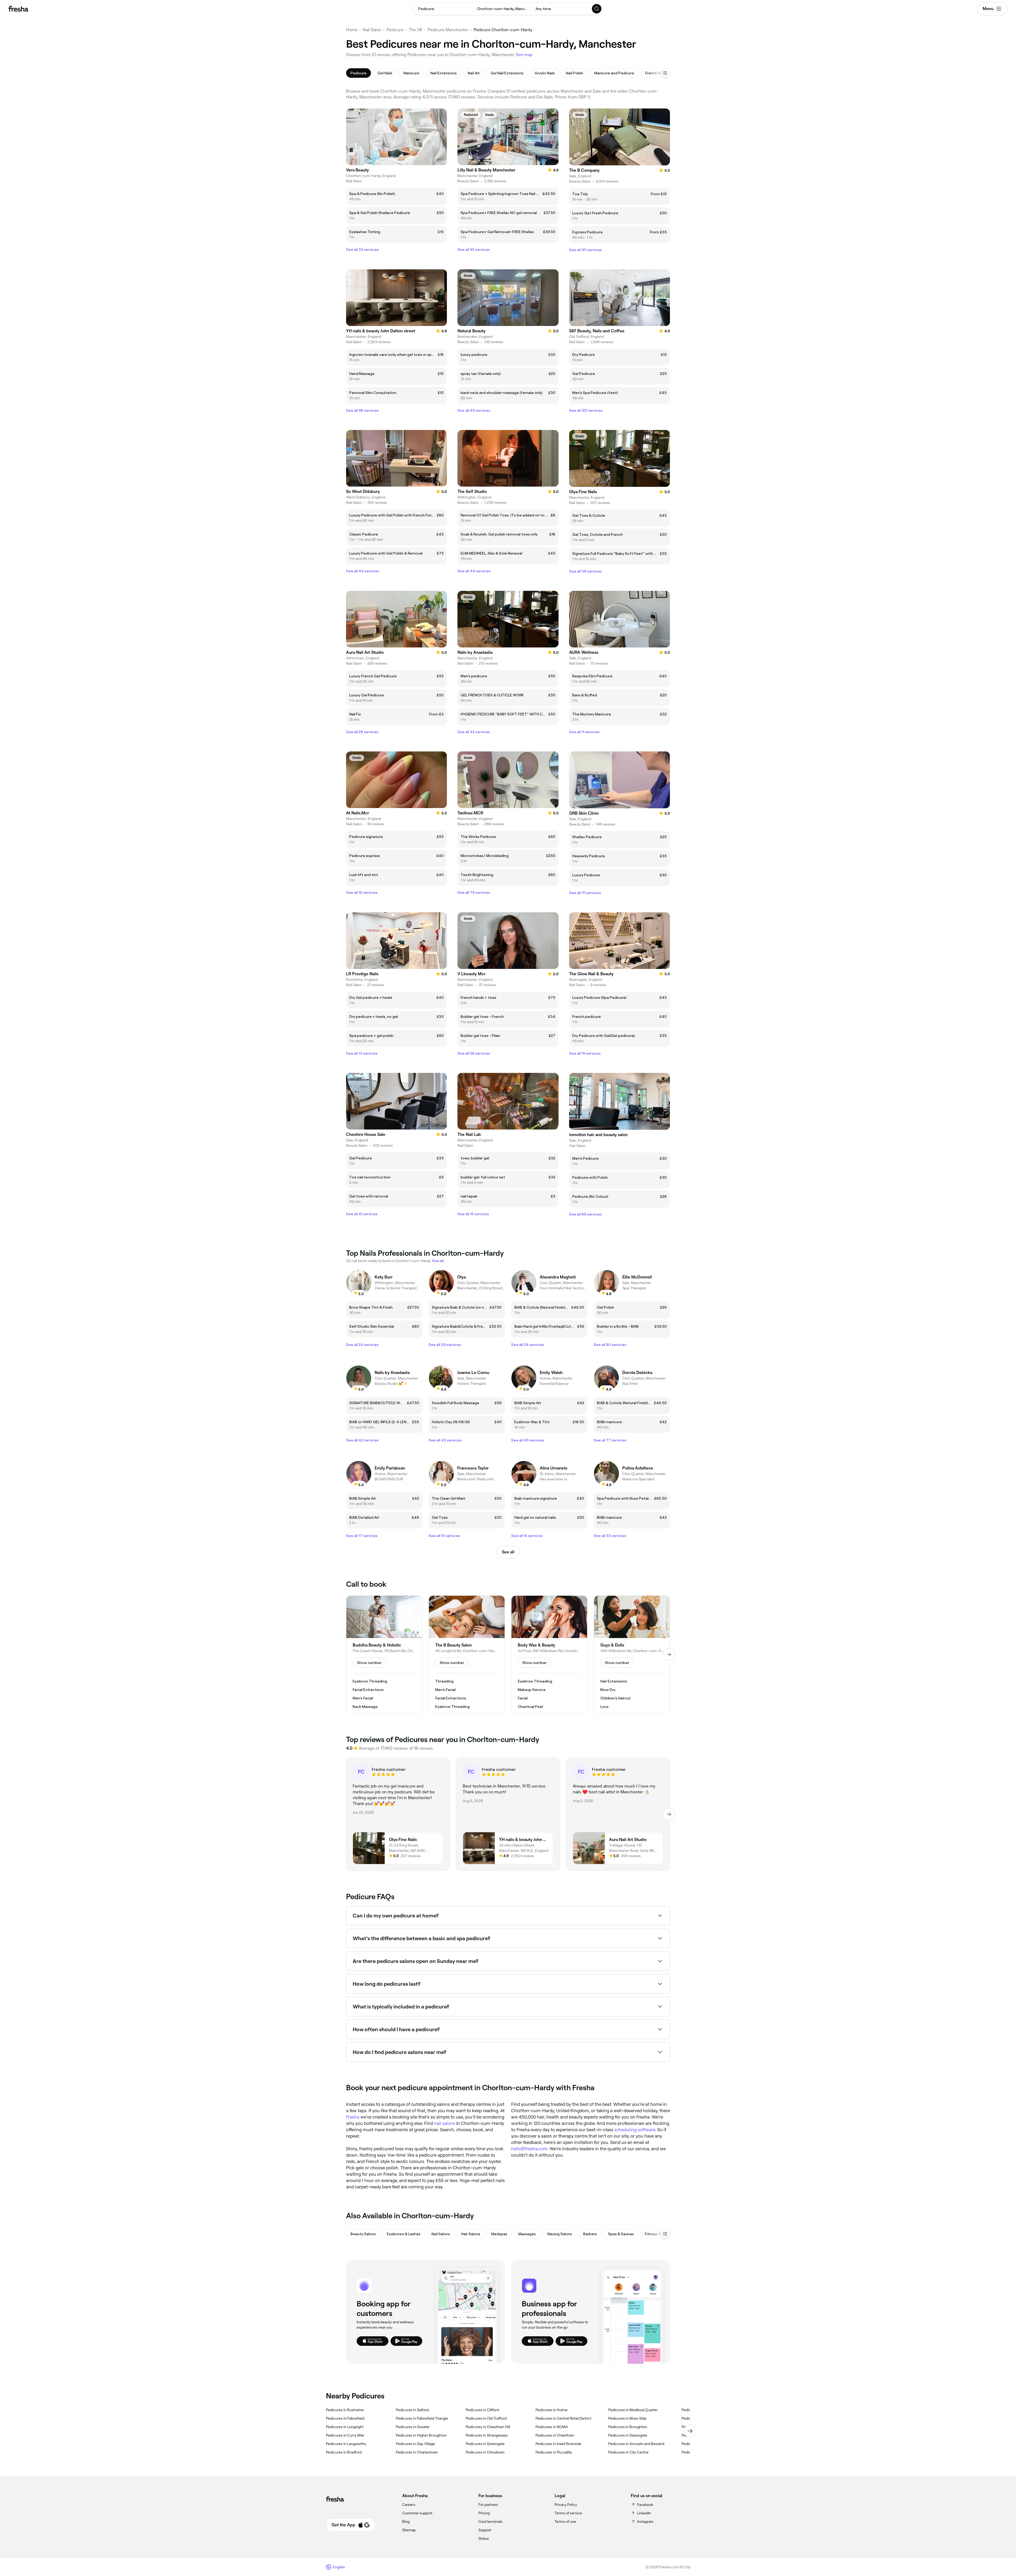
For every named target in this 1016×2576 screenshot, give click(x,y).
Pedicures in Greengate (485, 2444)
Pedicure (395, 30)
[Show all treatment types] (665, 73)
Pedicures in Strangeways (487, 2435)
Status (484, 2538)
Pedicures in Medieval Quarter (633, 2410)
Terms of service (568, 2513)
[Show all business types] (665, 2234)
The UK (416, 30)
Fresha (353, 2117)
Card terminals (490, 2521)
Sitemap (409, 2530)
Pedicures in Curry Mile (345, 2435)
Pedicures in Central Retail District (563, 2418)
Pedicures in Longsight (345, 2427)
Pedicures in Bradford (344, 2452)
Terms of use (565, 2521)
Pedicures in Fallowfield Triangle (422, 2418)
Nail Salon (372, 30)
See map (524, 55)
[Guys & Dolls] (632, 1655)
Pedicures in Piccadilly (554, 2452)
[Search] (597, 9)
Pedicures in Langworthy (346, 2444)
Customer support (417, 2513)
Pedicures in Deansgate (628, 2435)
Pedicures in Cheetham (555, 2435)
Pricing (484, 2513)
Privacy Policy (566, 2505)
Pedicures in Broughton (628, 2427)
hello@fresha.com (529, 2149)
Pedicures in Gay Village (415, 2444)
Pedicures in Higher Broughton (421, 2435)
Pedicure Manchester (448, 30)
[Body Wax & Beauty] (549, 1655)
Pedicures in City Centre (628, 2452)
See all (508, 1552)
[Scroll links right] (690, 2431)
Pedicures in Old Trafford (486, 2418)
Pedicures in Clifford (482, 2410)
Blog (406, 2521)
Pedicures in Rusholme (345, 2410)
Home (352, 30)
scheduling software (635, 2130)
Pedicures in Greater (413, 2427)
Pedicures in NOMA (552, 2427)
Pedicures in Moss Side (627, 2418)
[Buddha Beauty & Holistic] (384, 1655)
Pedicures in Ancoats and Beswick (636, 2444)
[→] (669, 1654)
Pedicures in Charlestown (417, 2452)
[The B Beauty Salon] (467, 1655)
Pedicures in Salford (412, 2410)
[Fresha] (18, 9)
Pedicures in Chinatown (485, 2452)
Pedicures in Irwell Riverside (558, 2444)
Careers (409, 2505)
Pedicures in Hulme (552, 2410)
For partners (488, 2505)
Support (485, 2530)
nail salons (444, 2123)
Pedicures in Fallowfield (345, 2418)
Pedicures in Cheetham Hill (488, 2427)
